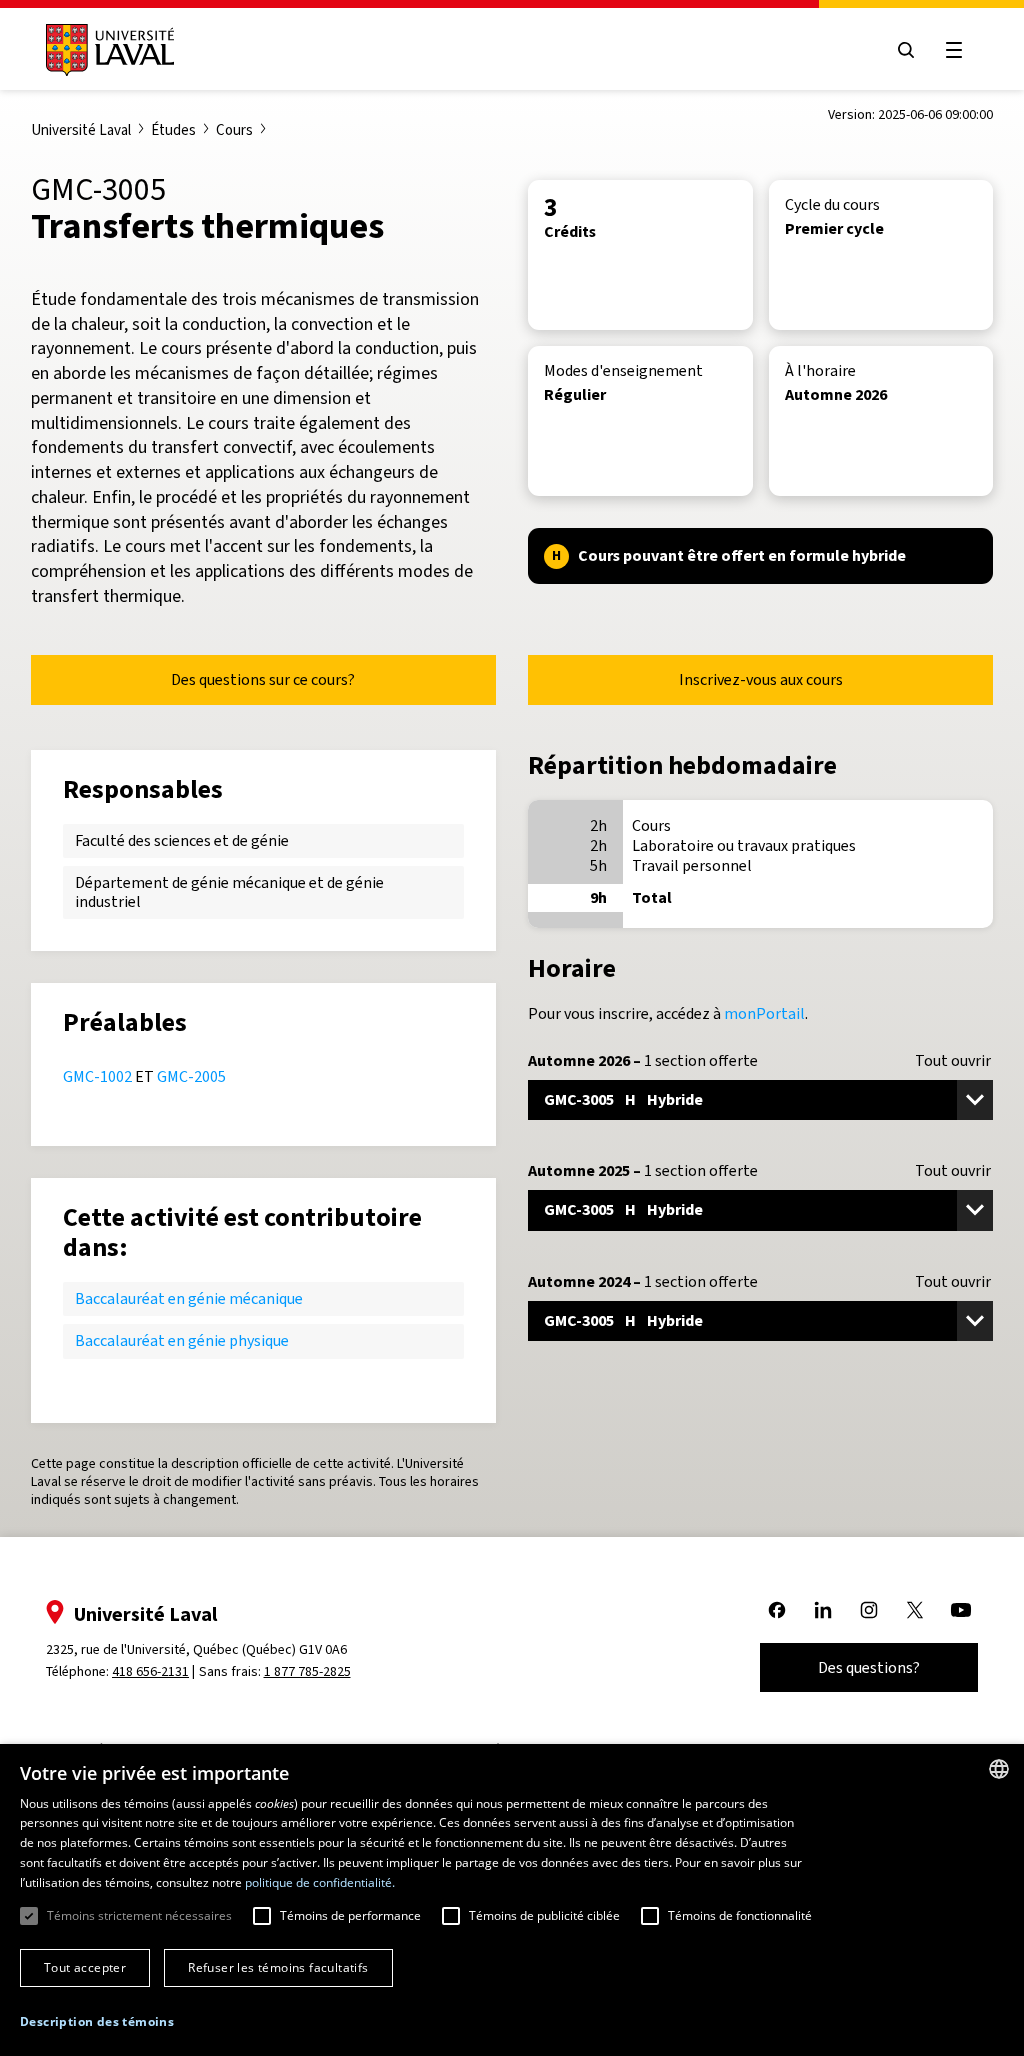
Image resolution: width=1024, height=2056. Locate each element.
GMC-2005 (191, 1076)
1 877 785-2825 (307, 1671)
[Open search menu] (906, 50)
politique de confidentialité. (320, 1882)
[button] (97, 2022)
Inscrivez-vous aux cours (761, 679)
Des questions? (869, 1667)
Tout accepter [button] (85, 1967)
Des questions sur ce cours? (263, 679)
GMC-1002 (97, 1076)
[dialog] (512, 1900)
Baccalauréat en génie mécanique (189, 1298)
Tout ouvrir (953, 1061)
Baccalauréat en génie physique (182, 1340)
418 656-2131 (150, 1671)
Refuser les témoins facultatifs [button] (278, 1967)
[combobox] (999, 1769)
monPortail (764, 1013)
